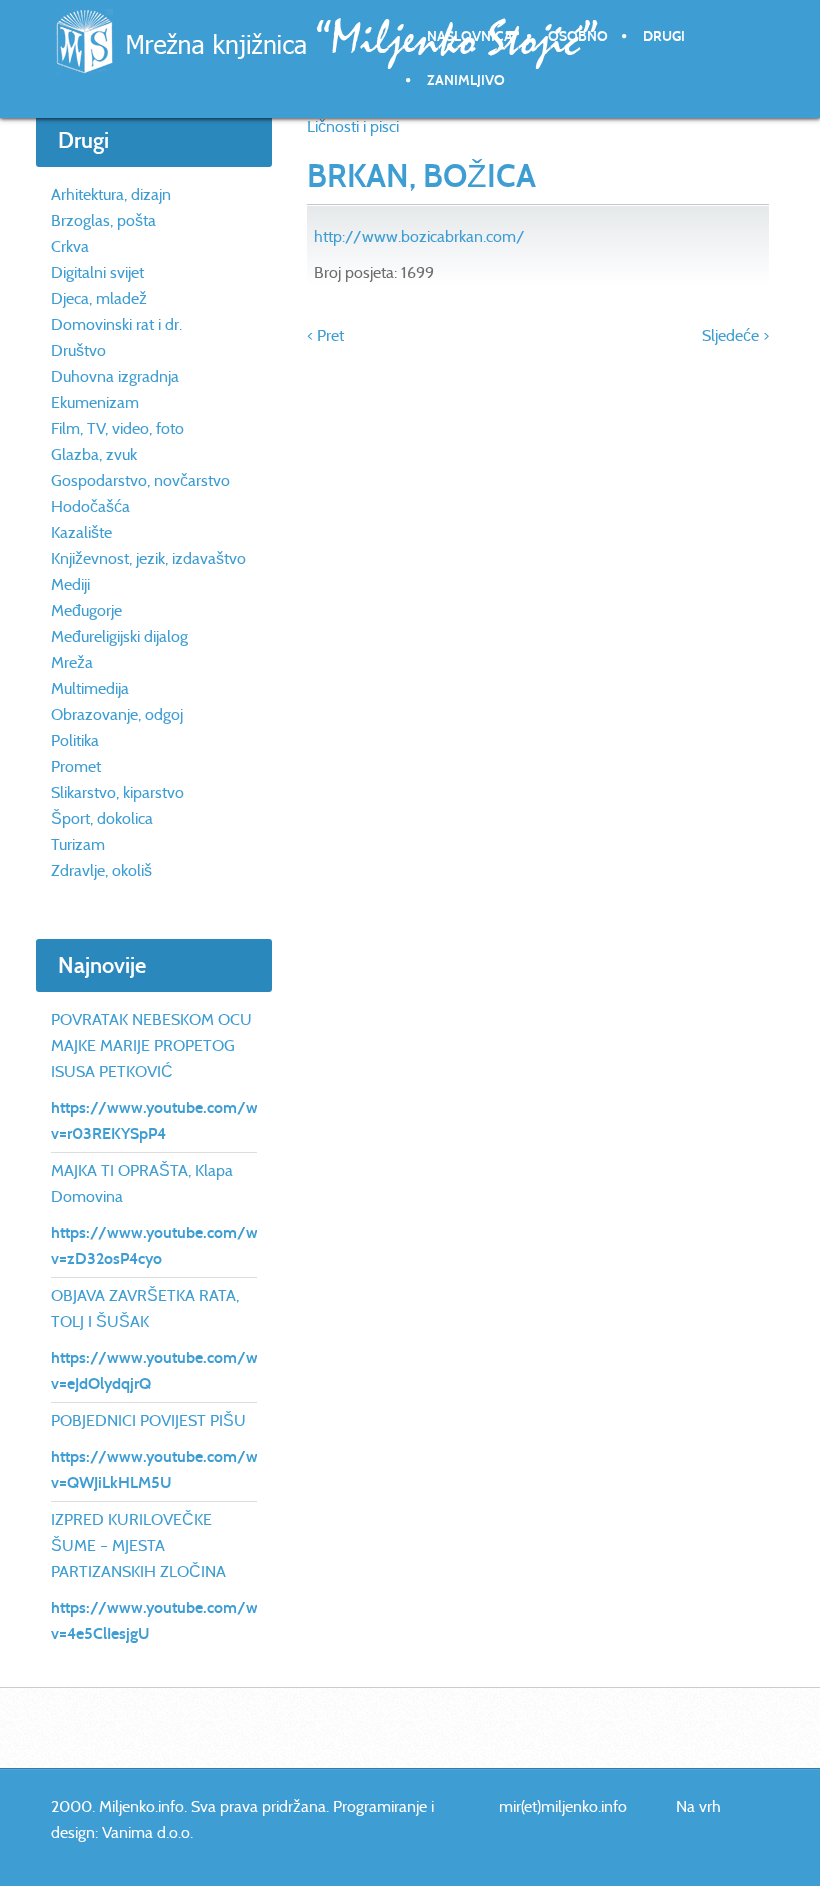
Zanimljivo (466, 80)
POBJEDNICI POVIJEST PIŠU (148, 1420)
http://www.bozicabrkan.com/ (419, 236)
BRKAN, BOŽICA (421, 176)
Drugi (664, 36)
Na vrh (698, 1806)
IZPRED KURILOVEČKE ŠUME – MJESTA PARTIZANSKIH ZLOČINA (138, 1545)
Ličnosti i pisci (353, 126)
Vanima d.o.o (146, 1832)
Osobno (578, 36)
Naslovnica (470, 36)
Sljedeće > (735, 335)
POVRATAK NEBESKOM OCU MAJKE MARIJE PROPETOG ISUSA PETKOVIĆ (151, 1045)
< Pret (325, 335)
